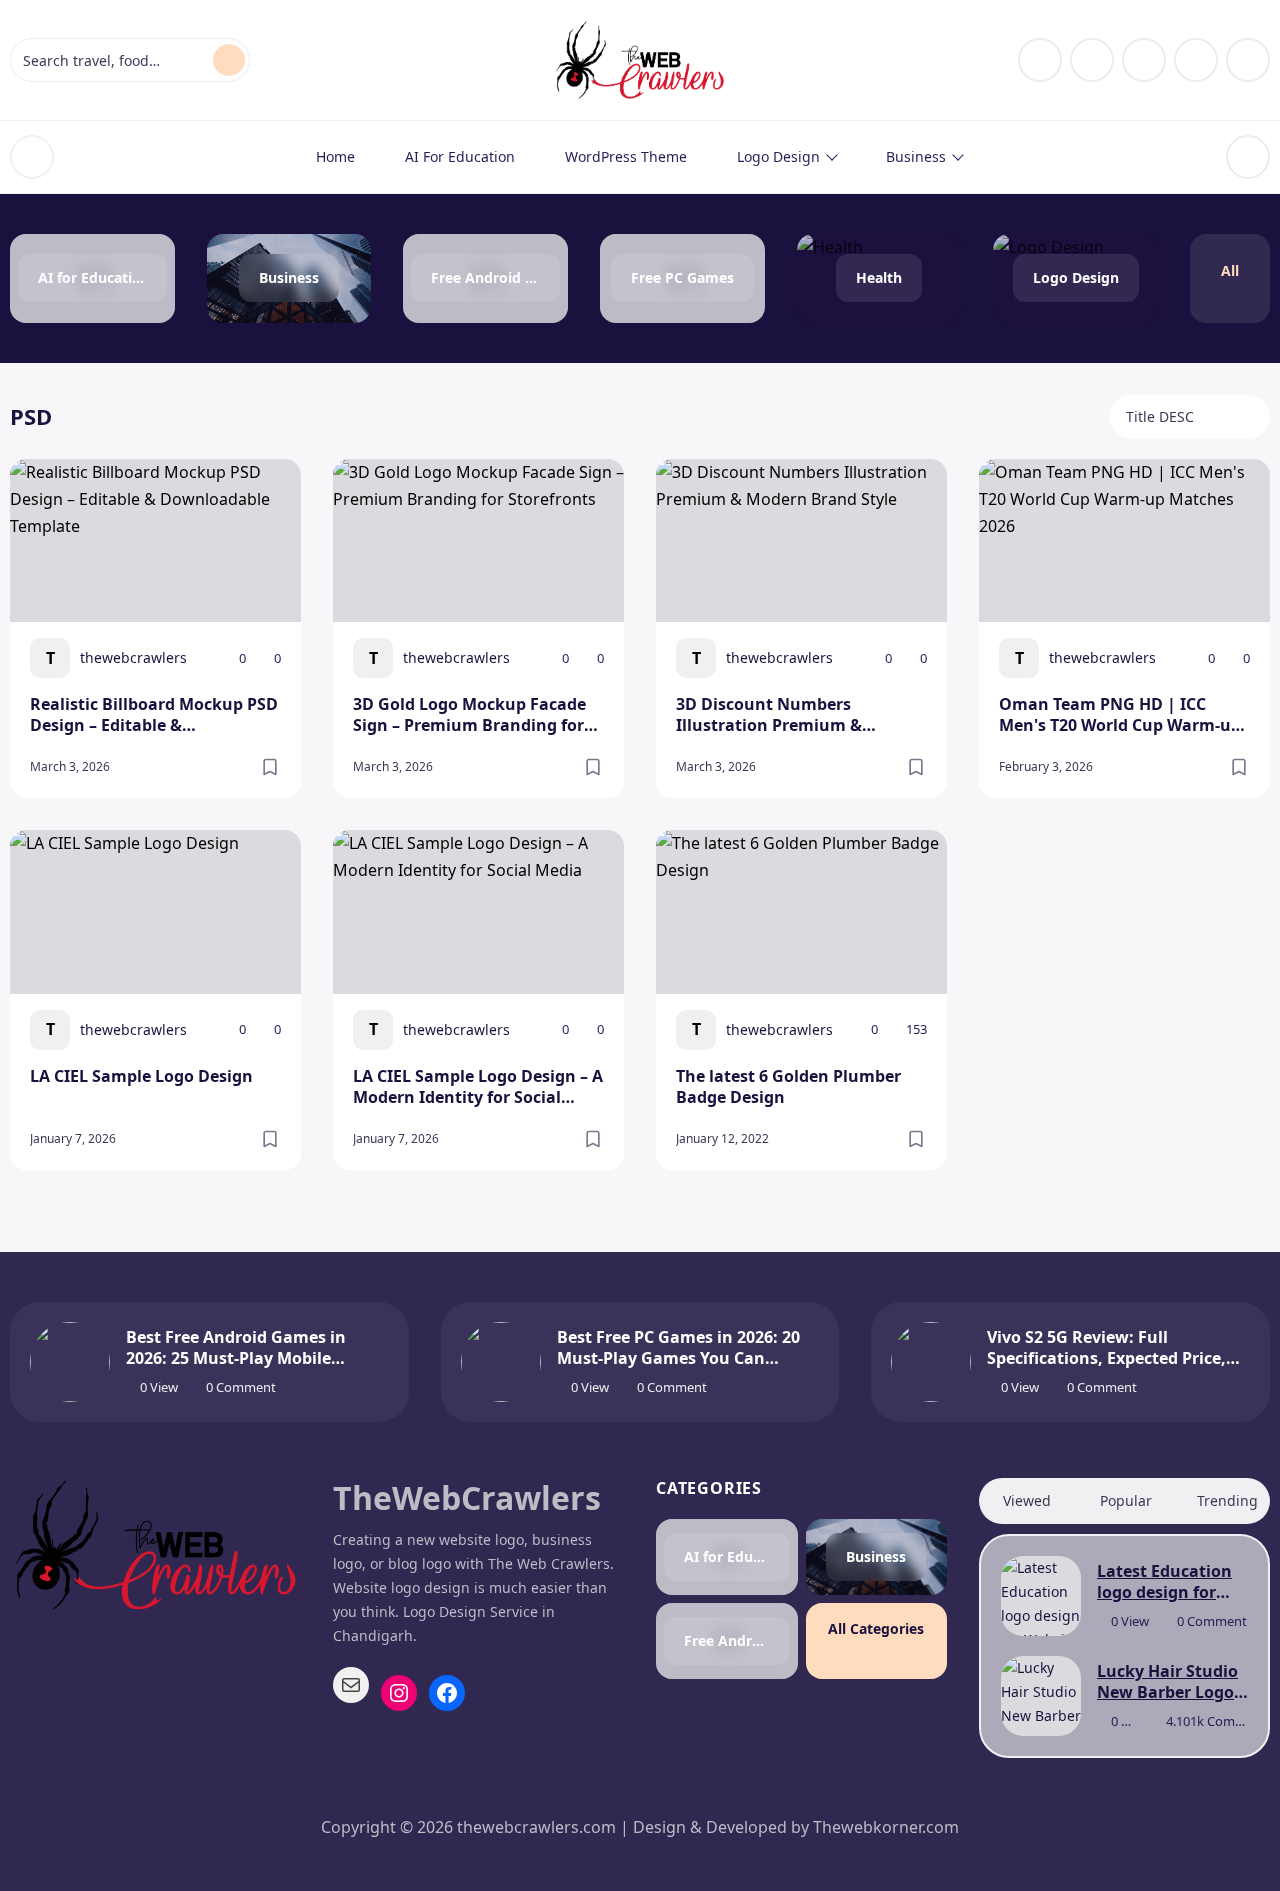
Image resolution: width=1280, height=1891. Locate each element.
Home (335, 156)
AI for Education (460, 156)
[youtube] (1196, 60)
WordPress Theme (626, 156)
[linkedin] (1144, 60)
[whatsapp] (1248, 60)
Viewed (1027, 1500)
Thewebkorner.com (886, 1827)
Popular (1126, 1500)
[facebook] (1040, 60)
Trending (1227, 1500)
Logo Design (778, 156)
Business (916, 156)
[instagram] (1092, 60)
